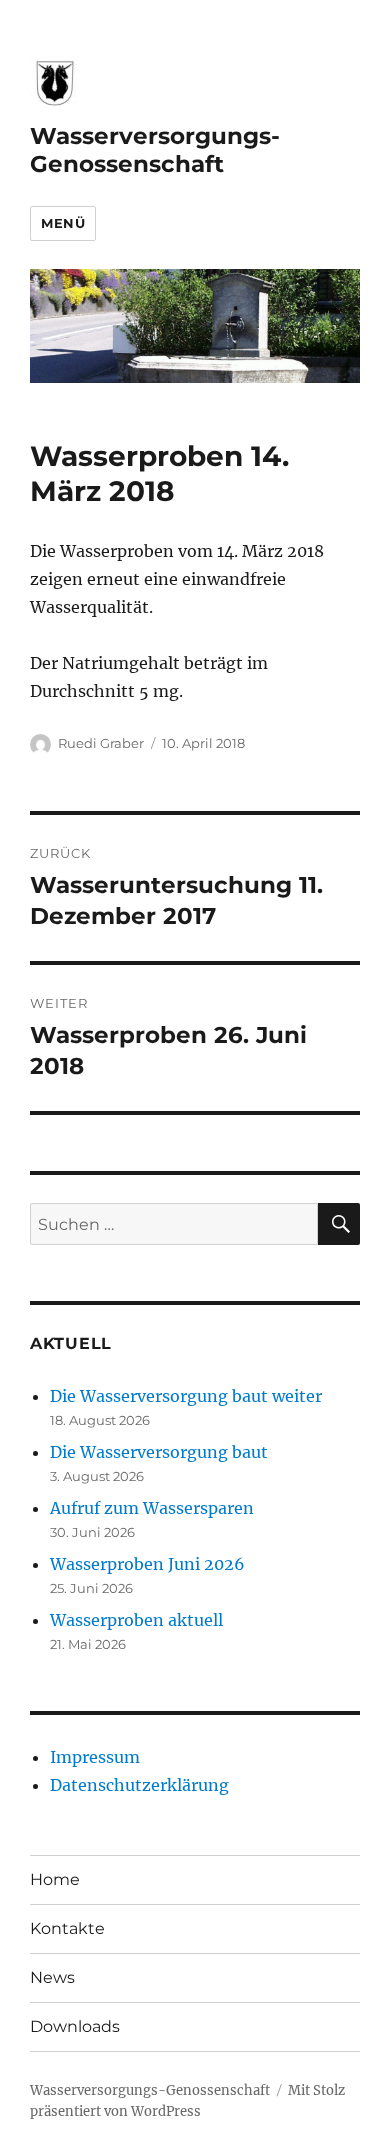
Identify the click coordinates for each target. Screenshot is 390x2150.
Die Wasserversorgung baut (159, 1452)
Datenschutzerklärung (139, 1785)
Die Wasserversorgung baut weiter (186, 1396)
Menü (63, 223)
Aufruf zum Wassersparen (152, 1508)
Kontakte (67, 1928)
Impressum (95, 1757)
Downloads (75, 2026)
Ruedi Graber (101, 743)
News (52, 1977)
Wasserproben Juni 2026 (147, 1564)
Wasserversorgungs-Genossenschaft (155, 150)
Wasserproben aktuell (136, 1620)
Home (55, 1879)
